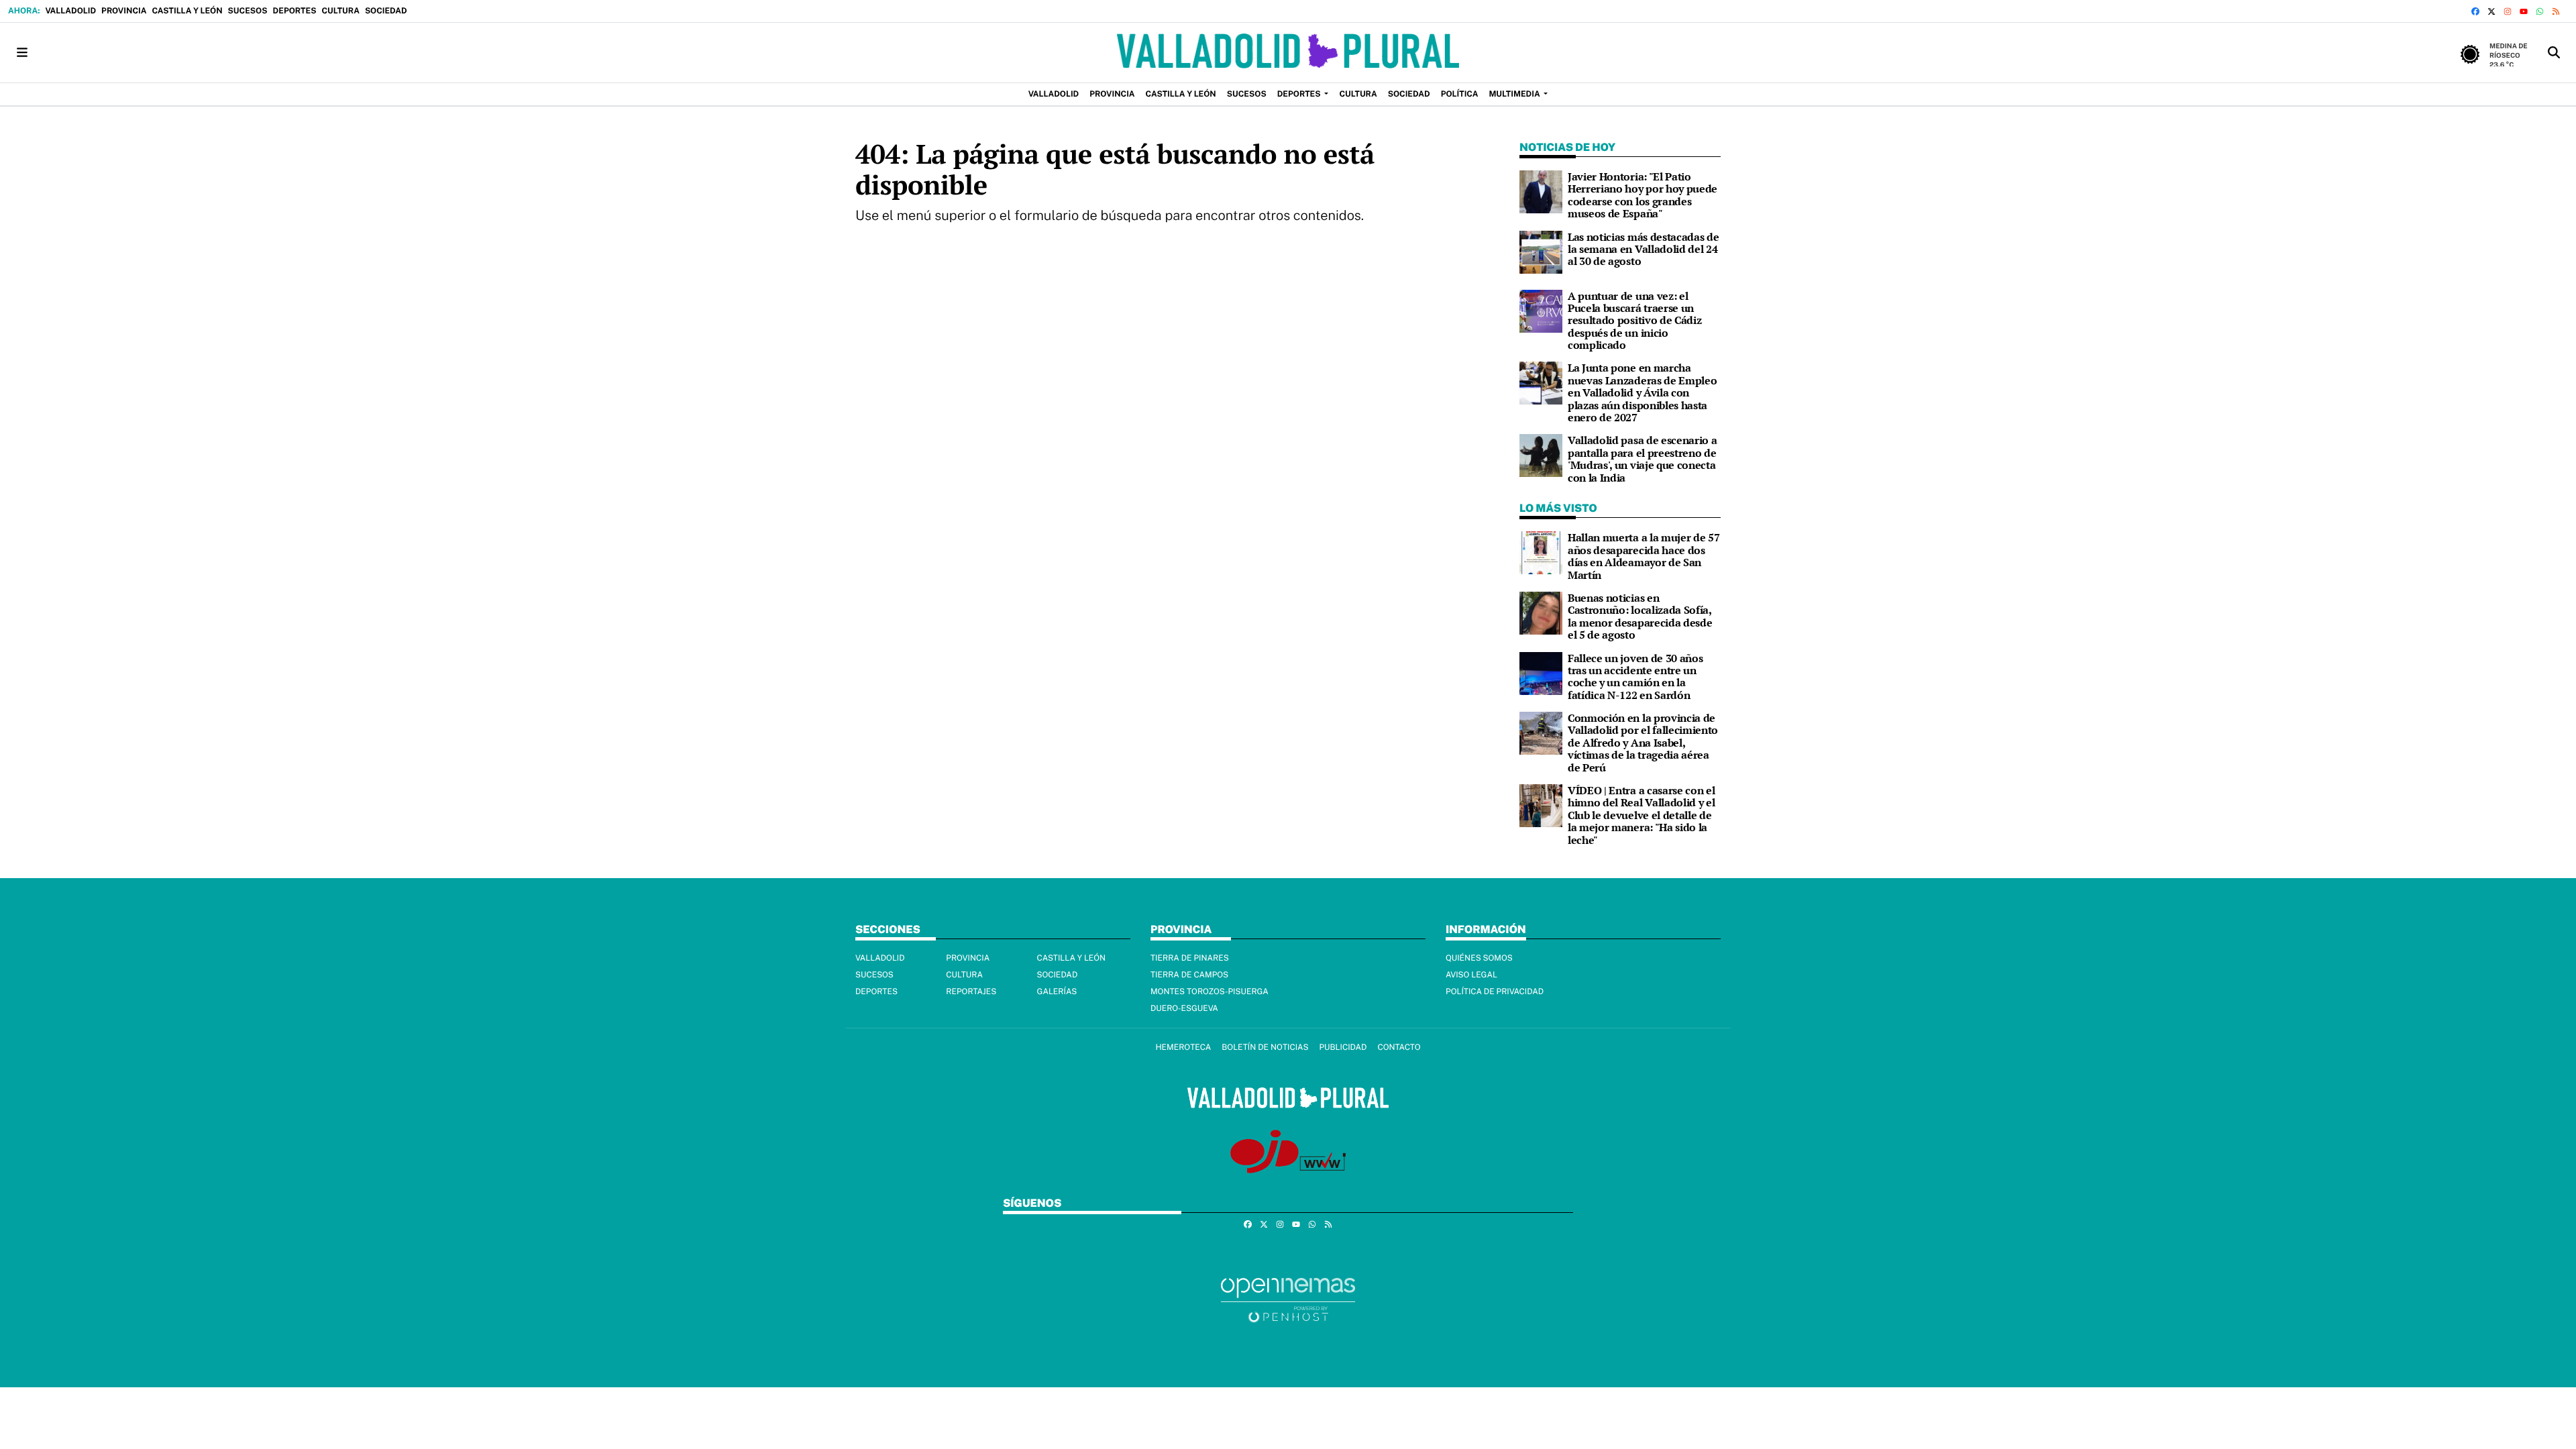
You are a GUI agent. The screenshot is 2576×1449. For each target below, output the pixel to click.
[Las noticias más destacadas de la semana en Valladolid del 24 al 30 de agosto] (1541, 251)
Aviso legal (1471, 975)
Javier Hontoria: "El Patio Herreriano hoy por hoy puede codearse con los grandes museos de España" (1643, 195)
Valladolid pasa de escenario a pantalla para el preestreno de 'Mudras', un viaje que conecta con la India (1642, 459)
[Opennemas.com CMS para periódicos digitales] (1288, 1300)
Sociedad (386, 11)
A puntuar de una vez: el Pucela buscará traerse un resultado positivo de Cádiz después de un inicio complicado (1634, 321)
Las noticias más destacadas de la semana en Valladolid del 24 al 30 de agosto (1643, 249)
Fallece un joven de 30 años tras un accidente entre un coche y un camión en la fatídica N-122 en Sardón (1635, 677)
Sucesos (248, 11)
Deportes (295, 11)
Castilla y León (187, 11)
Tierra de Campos (1189, 975)
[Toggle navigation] (22, 53)
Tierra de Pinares (1190, 958)
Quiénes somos (1479, 958)
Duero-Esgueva (1184, 1008)
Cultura (340, 11)
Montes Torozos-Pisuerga (1210, 991)
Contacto (1399, 1047)
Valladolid (70, 11)
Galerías (1057, 991)
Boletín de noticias (1265, 1047)
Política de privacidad (1495, 991)
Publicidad (1343, 1047)
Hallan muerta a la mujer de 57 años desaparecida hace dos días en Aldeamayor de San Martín (1644, 556)
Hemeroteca (1183, 1047)
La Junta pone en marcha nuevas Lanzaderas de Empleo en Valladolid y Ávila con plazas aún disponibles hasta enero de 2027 (1642, 392)
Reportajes (971, 991)
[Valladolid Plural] (1288, 53)
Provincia (124, 11)
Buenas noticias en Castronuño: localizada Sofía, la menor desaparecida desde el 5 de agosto (1640, 616)
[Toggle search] (2554, 53)
